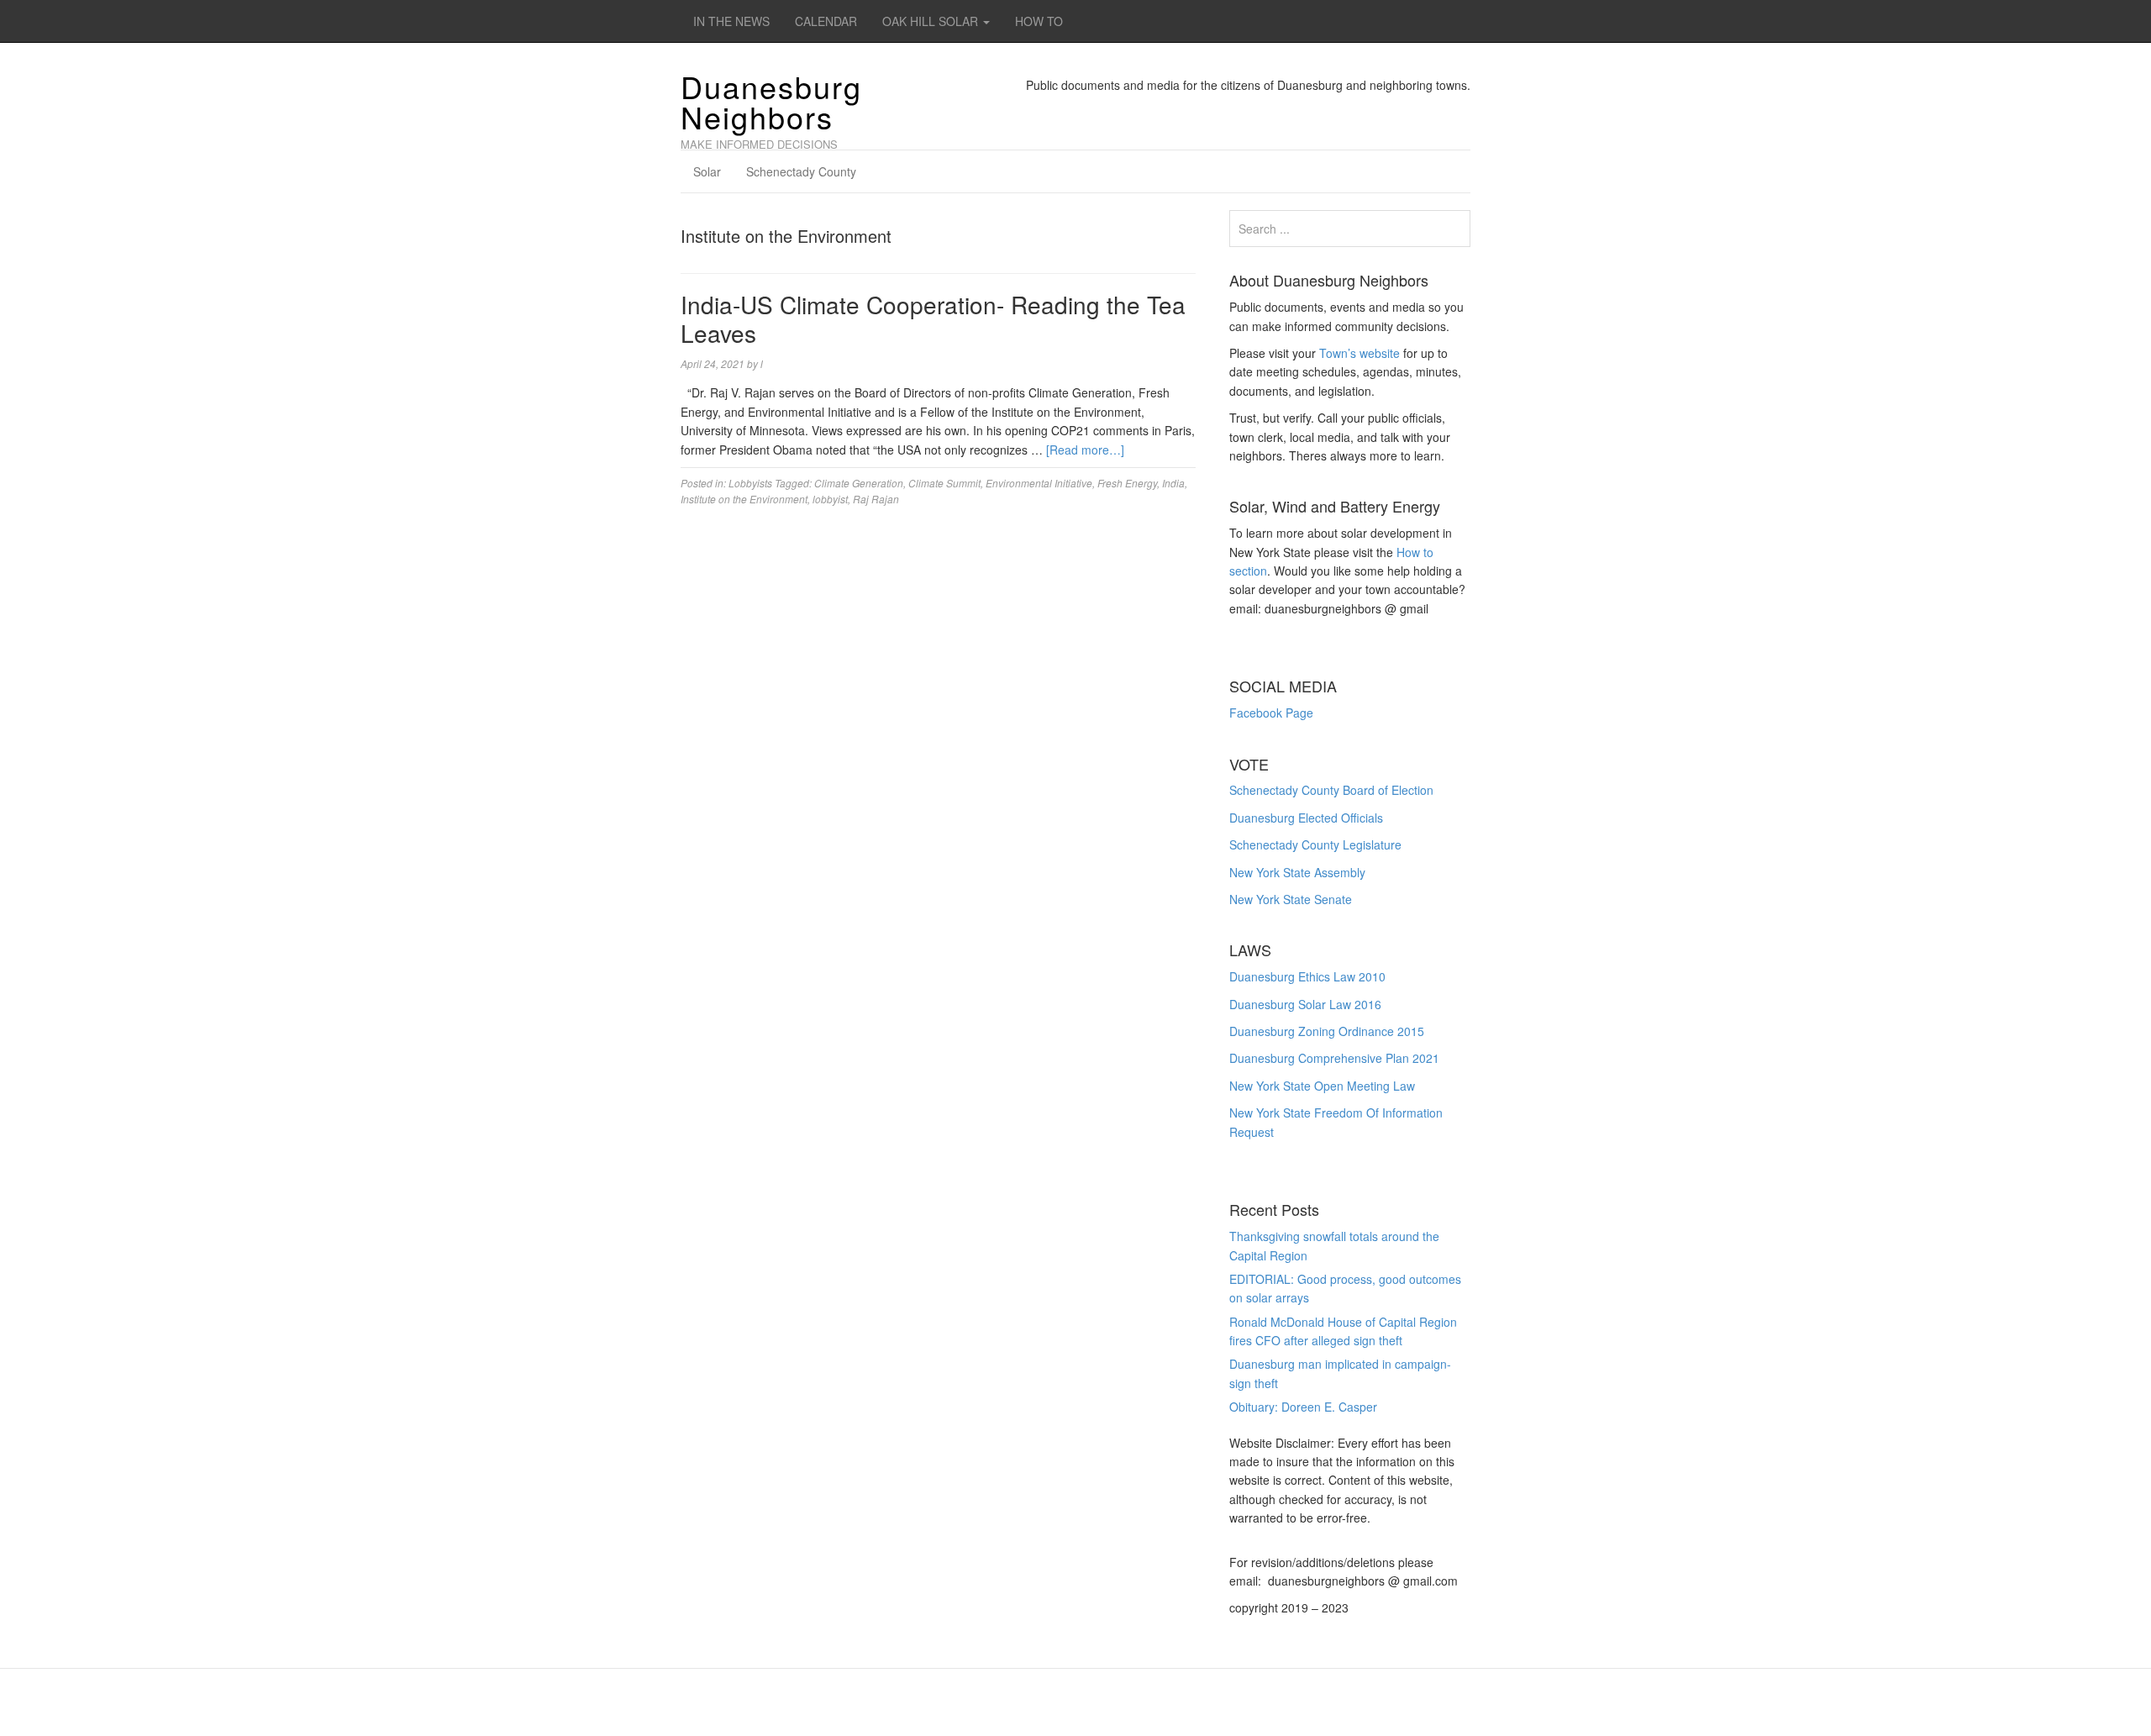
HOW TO (1039, 21)
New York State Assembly (1297, 872)
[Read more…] (1085, 450)
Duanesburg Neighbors (771, 101)
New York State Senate (1291, 899)
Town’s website (1359, 353)
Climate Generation (859, 483)
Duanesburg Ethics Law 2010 (1307, 976)
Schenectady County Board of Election (1331, 790)
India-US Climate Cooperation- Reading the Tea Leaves (933, 318)
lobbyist (830, 499)
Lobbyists (750, 483)
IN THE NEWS (731, 21)
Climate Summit (944, 483)
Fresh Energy (1127, 483)
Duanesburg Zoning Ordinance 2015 (1327, 1031)
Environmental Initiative (1039, 483)
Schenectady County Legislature (1315, 844)
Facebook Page (1271, 713)
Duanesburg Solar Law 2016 (1305, 1004)
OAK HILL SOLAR (932, 21)
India (1173, 483)
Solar (707, 171)
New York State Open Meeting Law (1322, 1086)
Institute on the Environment (744, 499)
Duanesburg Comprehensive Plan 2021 (1334, 1058)
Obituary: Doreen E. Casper (1303, 1407)
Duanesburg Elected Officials (1306, 818)
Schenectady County (801, 171)
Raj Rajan (876, 499)
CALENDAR (826, 21)
